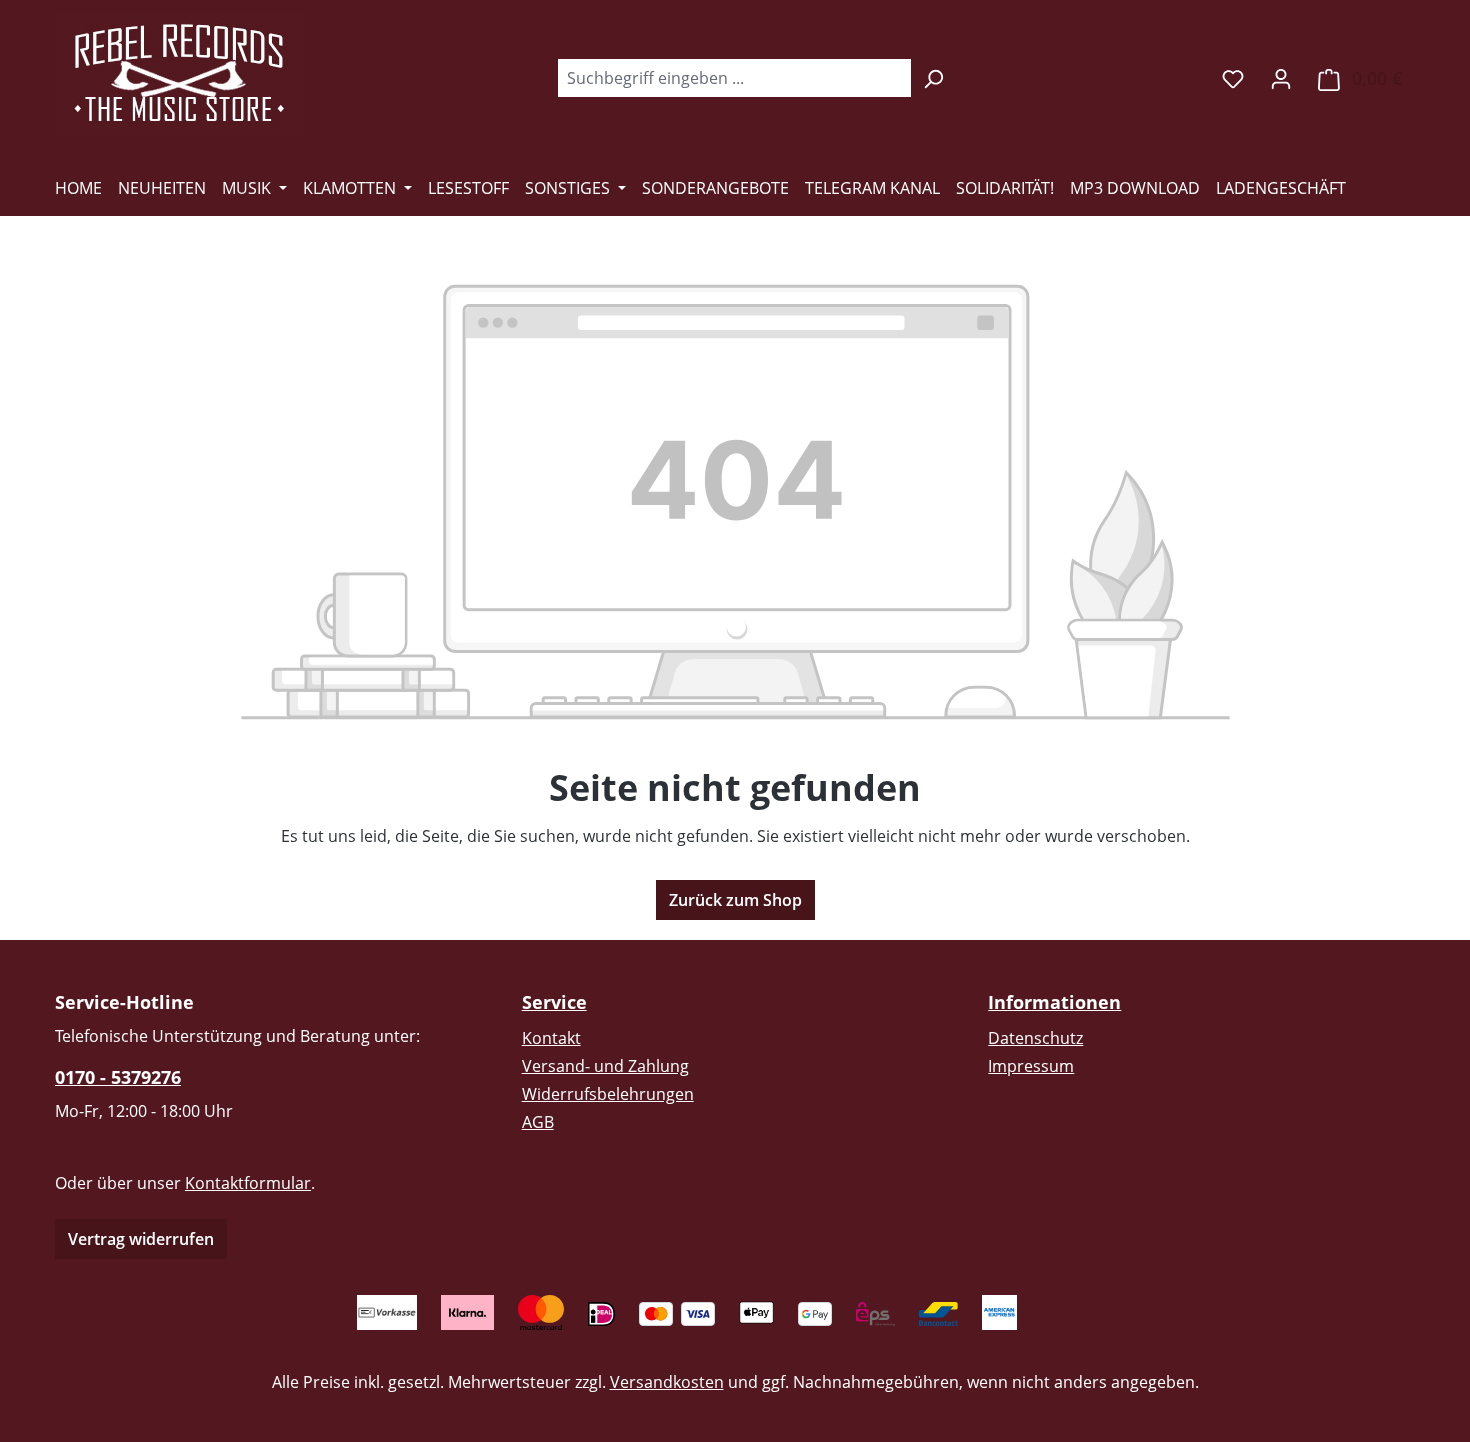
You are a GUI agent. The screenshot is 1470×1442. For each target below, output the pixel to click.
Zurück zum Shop (735, 900)
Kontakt (551, 1038)
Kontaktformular (248, 1183)
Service (554, 1002)
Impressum (1031, 1066)
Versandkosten (667, 1382)
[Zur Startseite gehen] (180, 74)
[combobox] (734, 78)
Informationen (1054, 1002)
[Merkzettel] (1233, 78)
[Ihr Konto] (1281, 78)
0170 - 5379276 (118, 1077)
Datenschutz (1035, 1038)
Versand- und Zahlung (605, 1066)
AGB (538, 1122)
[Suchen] (933, 78)
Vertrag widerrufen (141, 1239)
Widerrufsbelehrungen (608, 1094)
